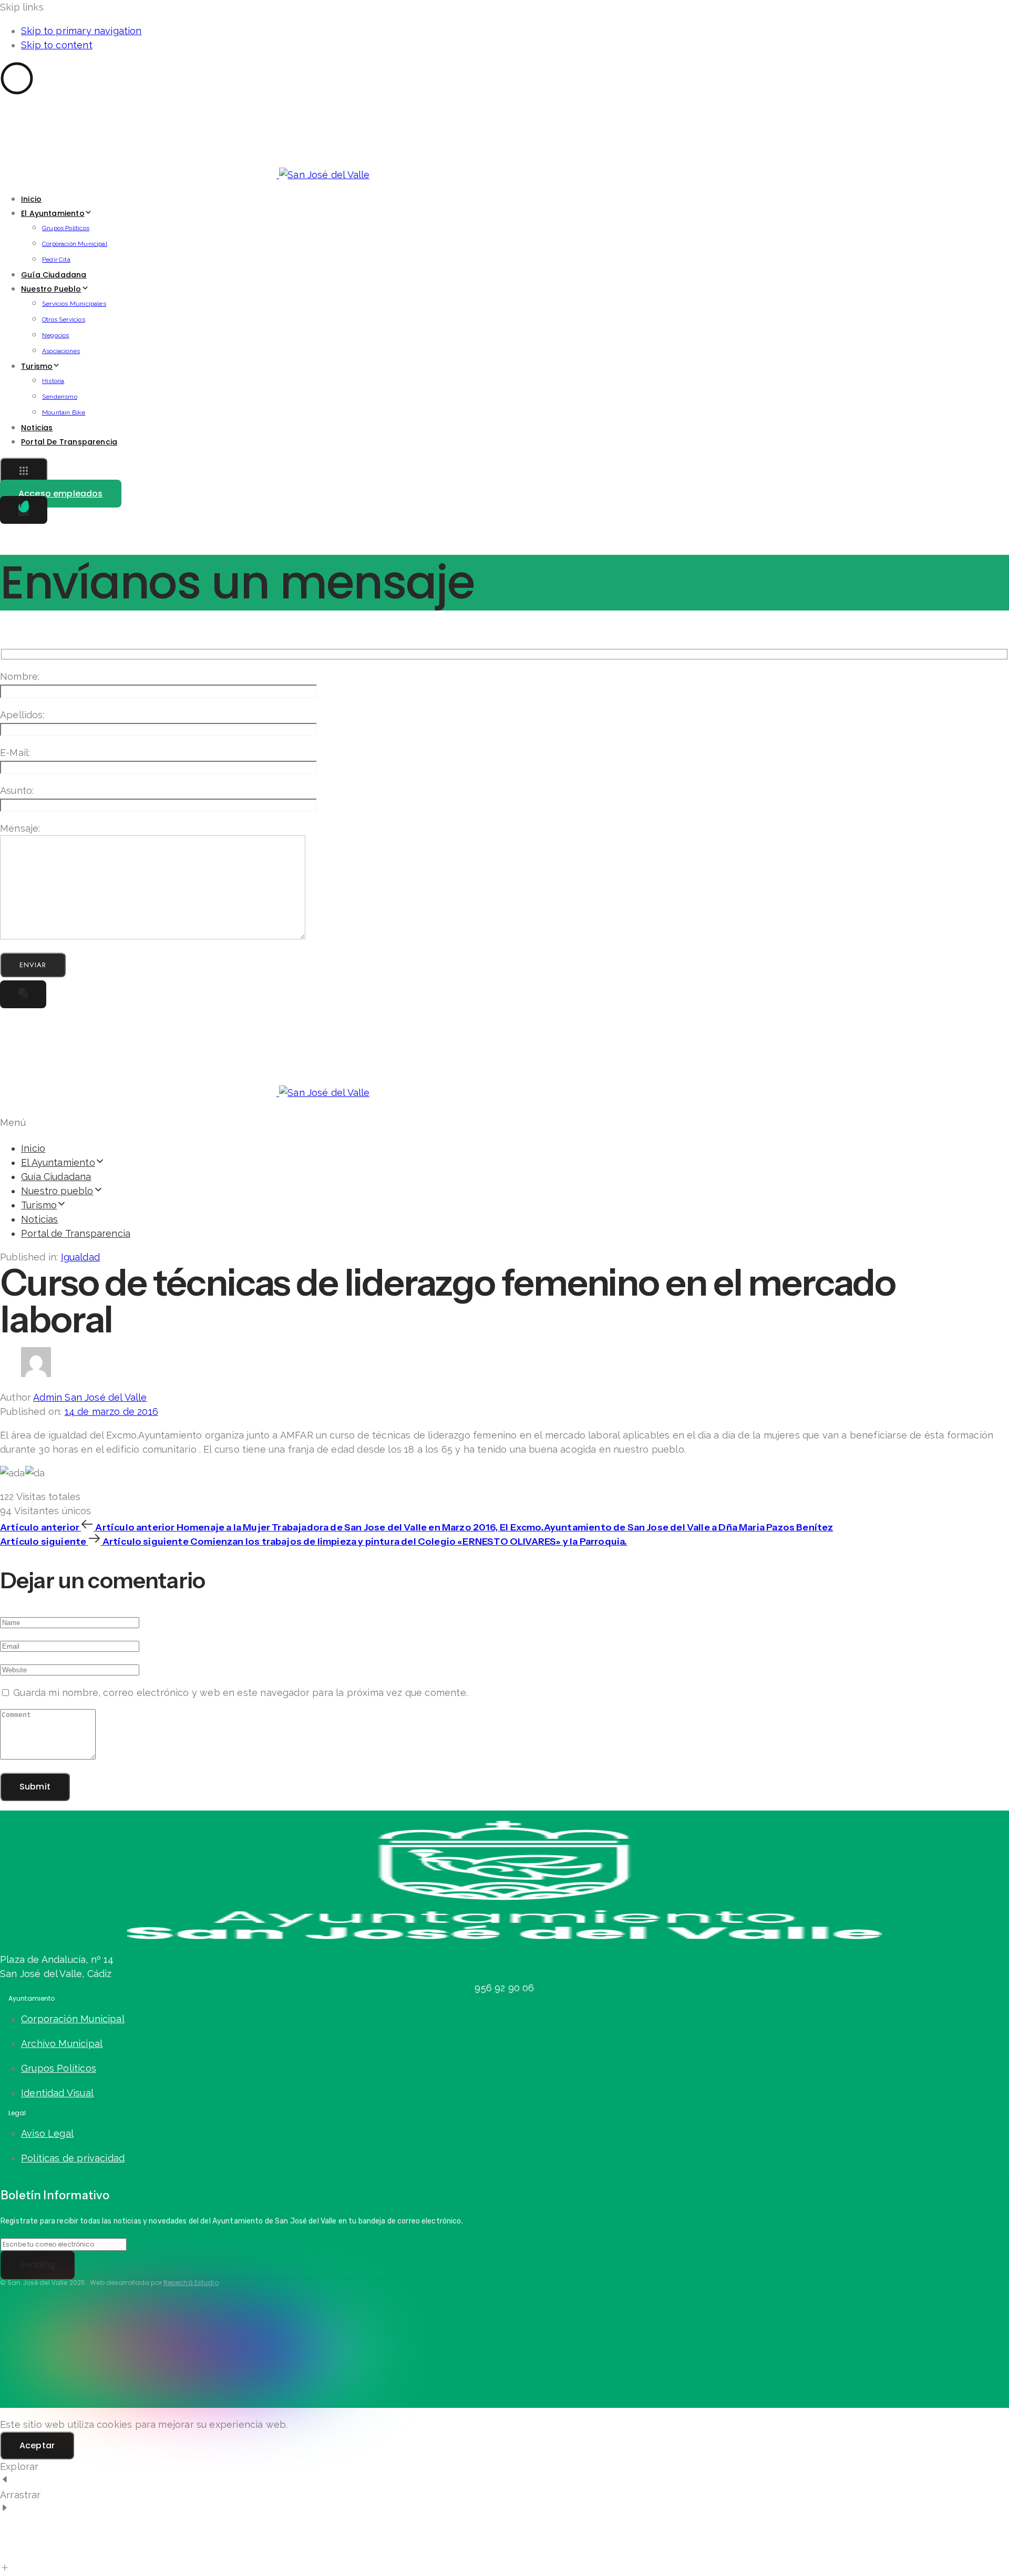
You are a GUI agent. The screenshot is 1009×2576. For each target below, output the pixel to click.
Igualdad (80, 1257)
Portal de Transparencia (69, 442)
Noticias (37, 428)
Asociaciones (61, 351)
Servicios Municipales (74, 304)
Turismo (37, 366)
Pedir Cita (56, 260)
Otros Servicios (64, 319)
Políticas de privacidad (73, 2158)
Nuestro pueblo (51, 289)
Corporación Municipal (75, 244)
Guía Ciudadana (54, 275)
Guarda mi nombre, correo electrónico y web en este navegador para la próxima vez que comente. (240, 1693)
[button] (24, 472)
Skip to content (57, 45)
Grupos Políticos (66, 228)
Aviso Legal (47, 2133)
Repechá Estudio (191, 2283)
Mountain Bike (64, 412)
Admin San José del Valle (90, 1397)
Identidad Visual (57, 2093)
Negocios (55, 335)
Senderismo (60, 397)
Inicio (31, 199)
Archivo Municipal (62, 2044)
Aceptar (37, 2445)
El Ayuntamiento (53, 213)
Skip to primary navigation (81, 31)
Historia (53, 381)
